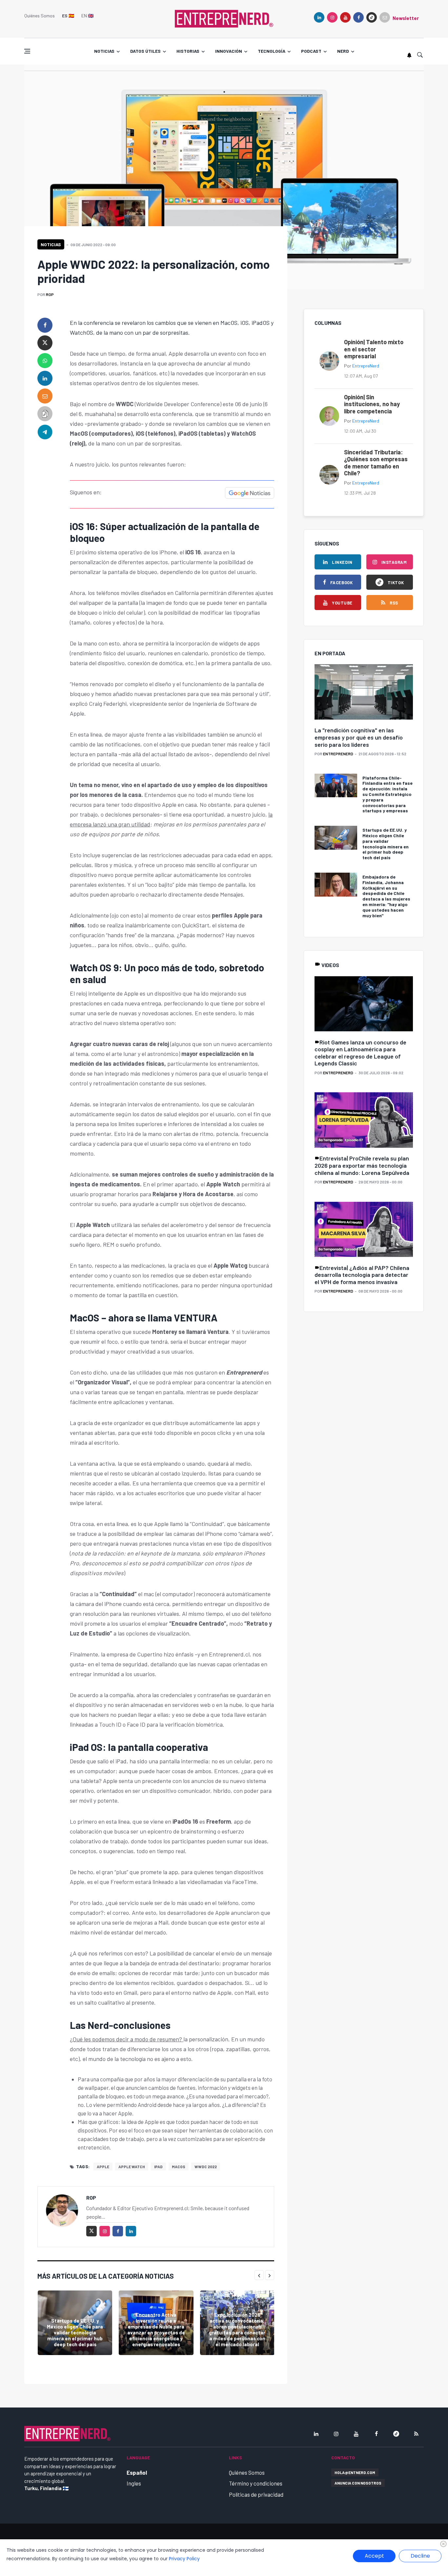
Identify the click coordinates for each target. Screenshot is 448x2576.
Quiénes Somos (40, 16)
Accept (374, 2556)
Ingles (134, 2483)
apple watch (132, 2167)
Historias (188, 51)
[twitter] (45, 343)
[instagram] (332, 17)
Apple (103, 2167)
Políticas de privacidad (256, 2494)
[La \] (364, 692)
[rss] (416, 2434)
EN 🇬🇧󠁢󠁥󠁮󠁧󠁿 (87, 16)
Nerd (343, 51)
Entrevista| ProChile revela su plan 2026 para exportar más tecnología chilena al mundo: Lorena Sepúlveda (362, 1165)
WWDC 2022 (206, 2167)
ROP (50, 294)
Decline (420, 2556)
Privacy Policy (184, 2559)
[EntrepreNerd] (224, 18)
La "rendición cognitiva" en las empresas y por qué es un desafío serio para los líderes (359, 737)
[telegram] (45, 431)
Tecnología (272, 51)
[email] (45, 396)
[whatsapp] (45, 361)
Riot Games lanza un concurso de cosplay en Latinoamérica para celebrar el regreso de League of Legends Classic (360, 1053)
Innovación (229, 51)
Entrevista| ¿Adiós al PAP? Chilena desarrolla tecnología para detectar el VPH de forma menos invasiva (362, 1275)
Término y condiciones (256, 2483)
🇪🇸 (68, 16)
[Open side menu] (27, 51)
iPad (158, 2167)
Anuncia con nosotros (358, 2483)
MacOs (179, 2167)
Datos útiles (145, 51)
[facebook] (358, 17)
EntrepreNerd (366, 366)
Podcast (311, 51)
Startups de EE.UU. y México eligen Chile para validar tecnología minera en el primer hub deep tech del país (75, 2332)
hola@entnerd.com (355, 2472)
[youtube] (345, 17)
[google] (372, 17)
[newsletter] (385, 17)
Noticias (104, 51)
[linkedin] (319, 17)
